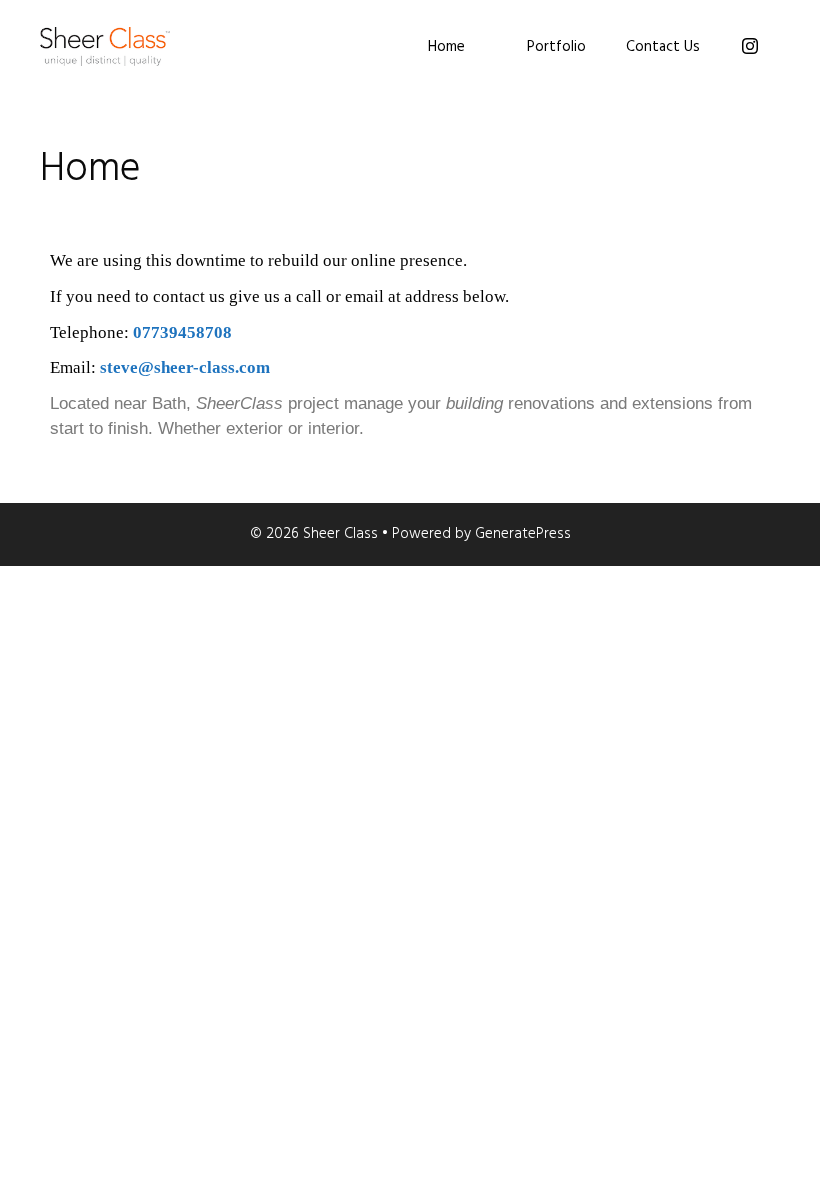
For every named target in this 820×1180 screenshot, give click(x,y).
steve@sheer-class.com (185, 367)
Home (446, 47)
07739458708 (182, 332)
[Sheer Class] (105, 46)
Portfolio (556, 47)
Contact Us (663, 47)
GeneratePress (523, 534)
